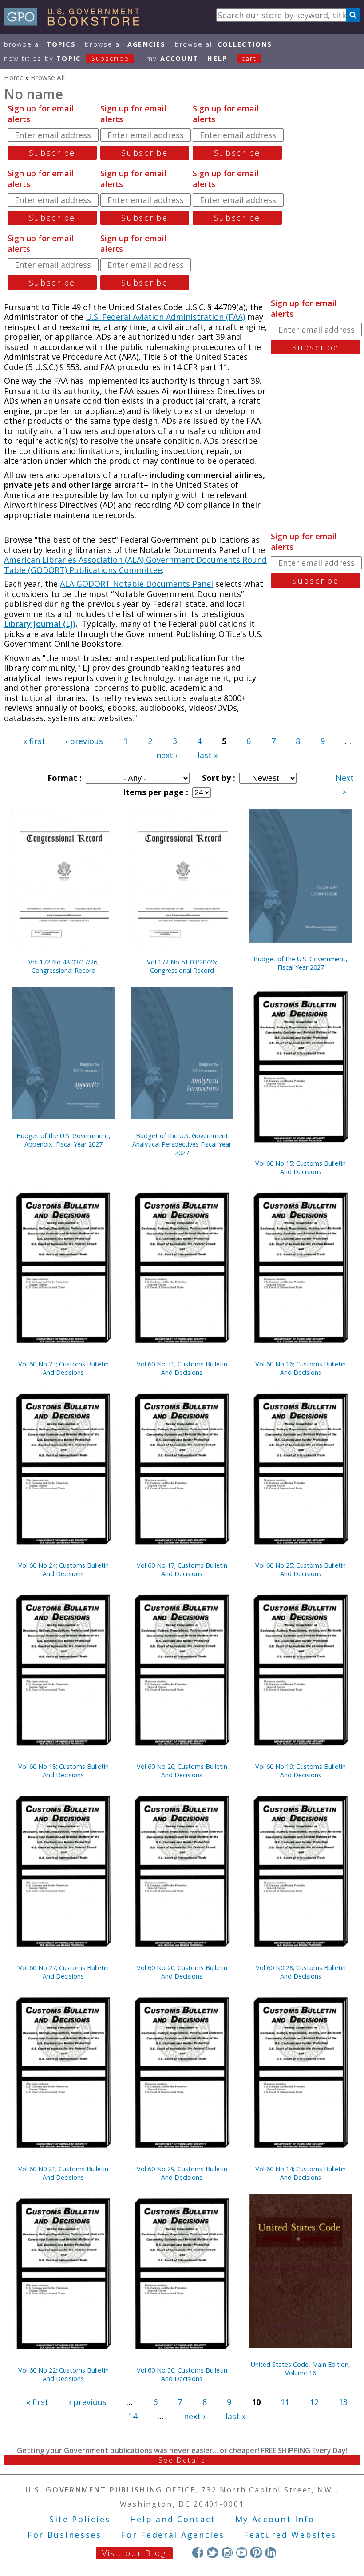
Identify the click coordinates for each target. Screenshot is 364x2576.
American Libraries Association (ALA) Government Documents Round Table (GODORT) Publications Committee (135, 565)
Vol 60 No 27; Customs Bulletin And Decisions (63, 1972)
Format (63, 778)
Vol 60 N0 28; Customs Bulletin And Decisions (301, 1972)
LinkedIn (271, 2552)
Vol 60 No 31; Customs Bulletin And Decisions (182, 1368)
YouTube (242, 2552)
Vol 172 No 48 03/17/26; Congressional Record (63, 966)
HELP (217, 58)
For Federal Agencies (172, 2535)
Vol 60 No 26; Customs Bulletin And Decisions (182, 1771)
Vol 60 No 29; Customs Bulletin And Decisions (182, 2173)
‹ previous (84, 741)
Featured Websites (290, 2535)
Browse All (40, 44)
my (172, 58)
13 (343, 2402)
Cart (249, 58)
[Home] (76, 23)
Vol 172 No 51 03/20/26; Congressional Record (182, 966)
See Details (182, 2460)
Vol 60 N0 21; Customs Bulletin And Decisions (63, 2173)
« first (34, 741)
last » (208, 755)
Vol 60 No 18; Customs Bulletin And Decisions (63, 1771)
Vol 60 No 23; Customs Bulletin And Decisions (63, 1368)
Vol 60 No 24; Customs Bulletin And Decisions (63, 1569)
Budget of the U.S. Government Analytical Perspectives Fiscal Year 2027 (182, 1144)
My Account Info (275, 2519)
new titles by (67, 58)
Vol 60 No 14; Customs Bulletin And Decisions (301, 2173)
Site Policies (80, 2519)
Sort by (218, 778)
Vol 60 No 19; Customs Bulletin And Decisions (301, 1771)
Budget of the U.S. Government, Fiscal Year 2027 (301, 963)
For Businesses (65, 2535)
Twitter (212, 2552)
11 (285, 2402)
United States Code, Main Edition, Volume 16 (301, 2369)
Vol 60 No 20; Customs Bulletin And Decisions (182, 1972)
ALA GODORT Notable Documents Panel (136, 584)
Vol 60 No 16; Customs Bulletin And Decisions (301, 1368)
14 (133, 2416)
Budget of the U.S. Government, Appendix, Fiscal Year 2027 (63, 1140)
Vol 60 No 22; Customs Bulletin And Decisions (63, 2374)
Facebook (198, 2552)
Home (14, 77)
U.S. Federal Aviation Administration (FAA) (165, 317)
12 (314, 2402)
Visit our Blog (134, 2553)
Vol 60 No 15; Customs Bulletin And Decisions (301, 1167)
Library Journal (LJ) (40, 624)
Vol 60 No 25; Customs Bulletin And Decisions (301, 1569)
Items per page (154, 792)
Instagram (227, 2552)
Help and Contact (173, 2519)
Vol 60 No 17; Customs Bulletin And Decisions (182, 1569)
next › (167, 755)
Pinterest (256, 2552)
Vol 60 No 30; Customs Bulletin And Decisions (182, 2374)
